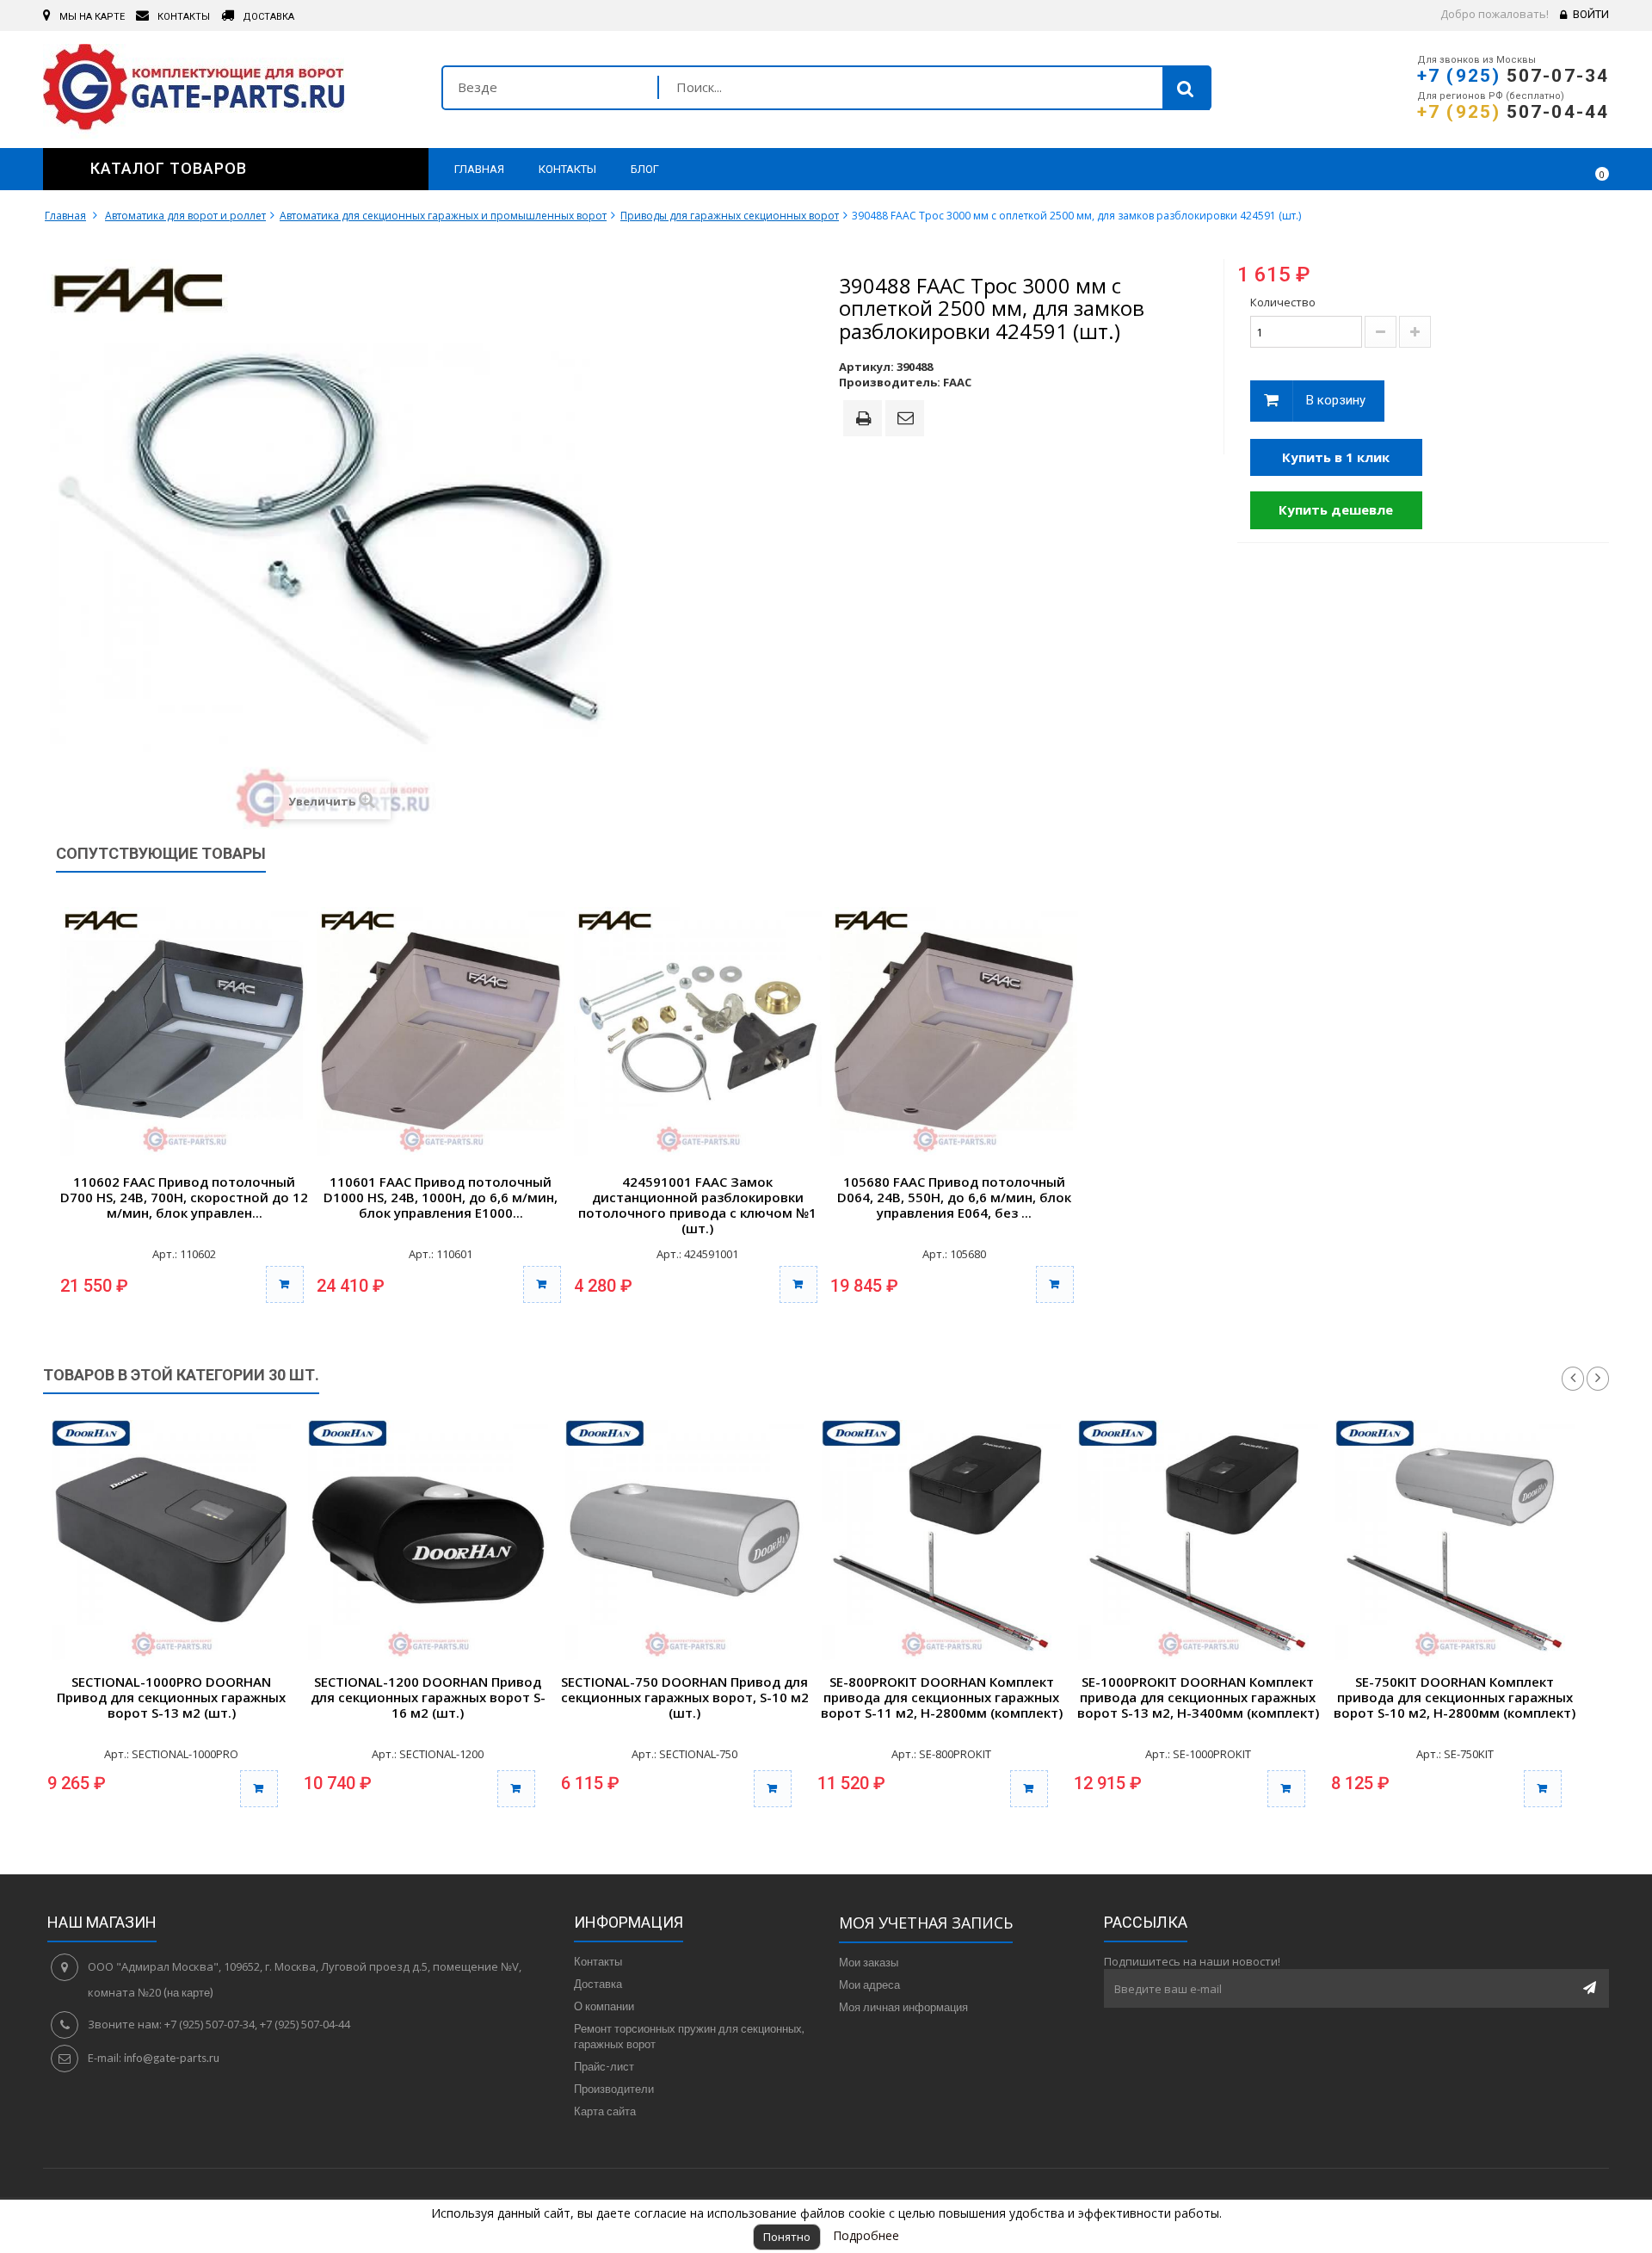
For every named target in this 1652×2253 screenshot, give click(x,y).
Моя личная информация (903, 2007)
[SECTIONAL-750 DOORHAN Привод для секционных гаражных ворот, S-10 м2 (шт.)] (685, 1540)
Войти (1591, 14)
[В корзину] (285, 1284)
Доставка (598, 1984)
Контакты (598, 1961)
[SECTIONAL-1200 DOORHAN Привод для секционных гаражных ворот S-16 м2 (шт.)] (428, 1540)
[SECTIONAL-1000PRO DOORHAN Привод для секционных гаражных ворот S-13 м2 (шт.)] (171, 1540)
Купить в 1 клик (1336, 457)
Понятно (787, 2237)
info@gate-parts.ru (172, 2058)
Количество (1283, 302)
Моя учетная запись (926, 1923)
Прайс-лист (604, 2066)
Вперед (1598, 1379)
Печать (866, 420)
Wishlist (1546, 169)
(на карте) (188, 1992)
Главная (65, 216)
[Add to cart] (259, 1789)
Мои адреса (869, 1984)
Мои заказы (869, 1962)
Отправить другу (908, 419)
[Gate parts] (229, 91)
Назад (1573, 1379)
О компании (604, 2006)
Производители (614, 2089)
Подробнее (866, 2235)
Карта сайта (605, 2111)
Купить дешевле (1336, 509)
